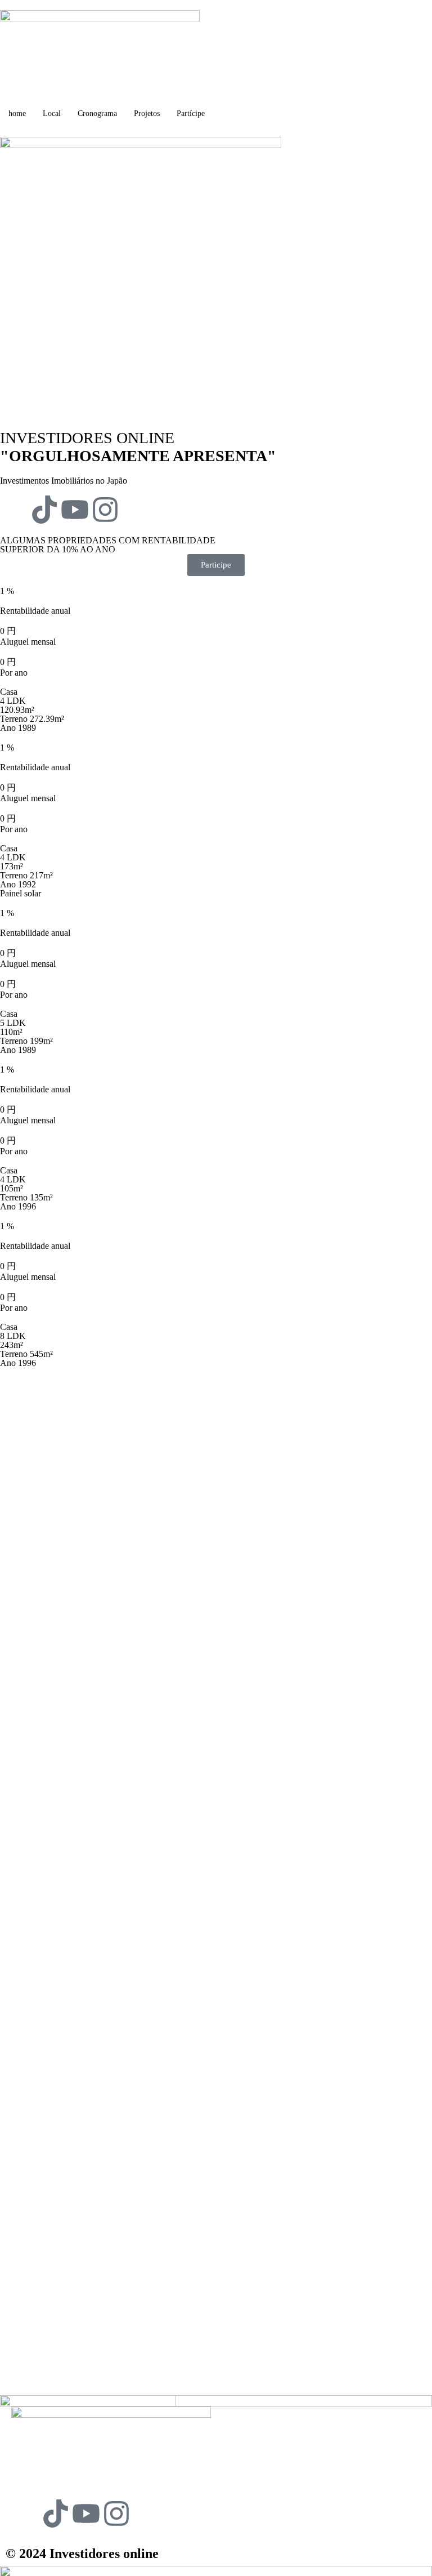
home (17, 113)
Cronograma (97, 113)
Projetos (147, 113)
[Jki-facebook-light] (14, 510)
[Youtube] (75, 510)
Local (52, 113)
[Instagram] (105, 510)
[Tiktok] (44, 510)
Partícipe (191, 113)
